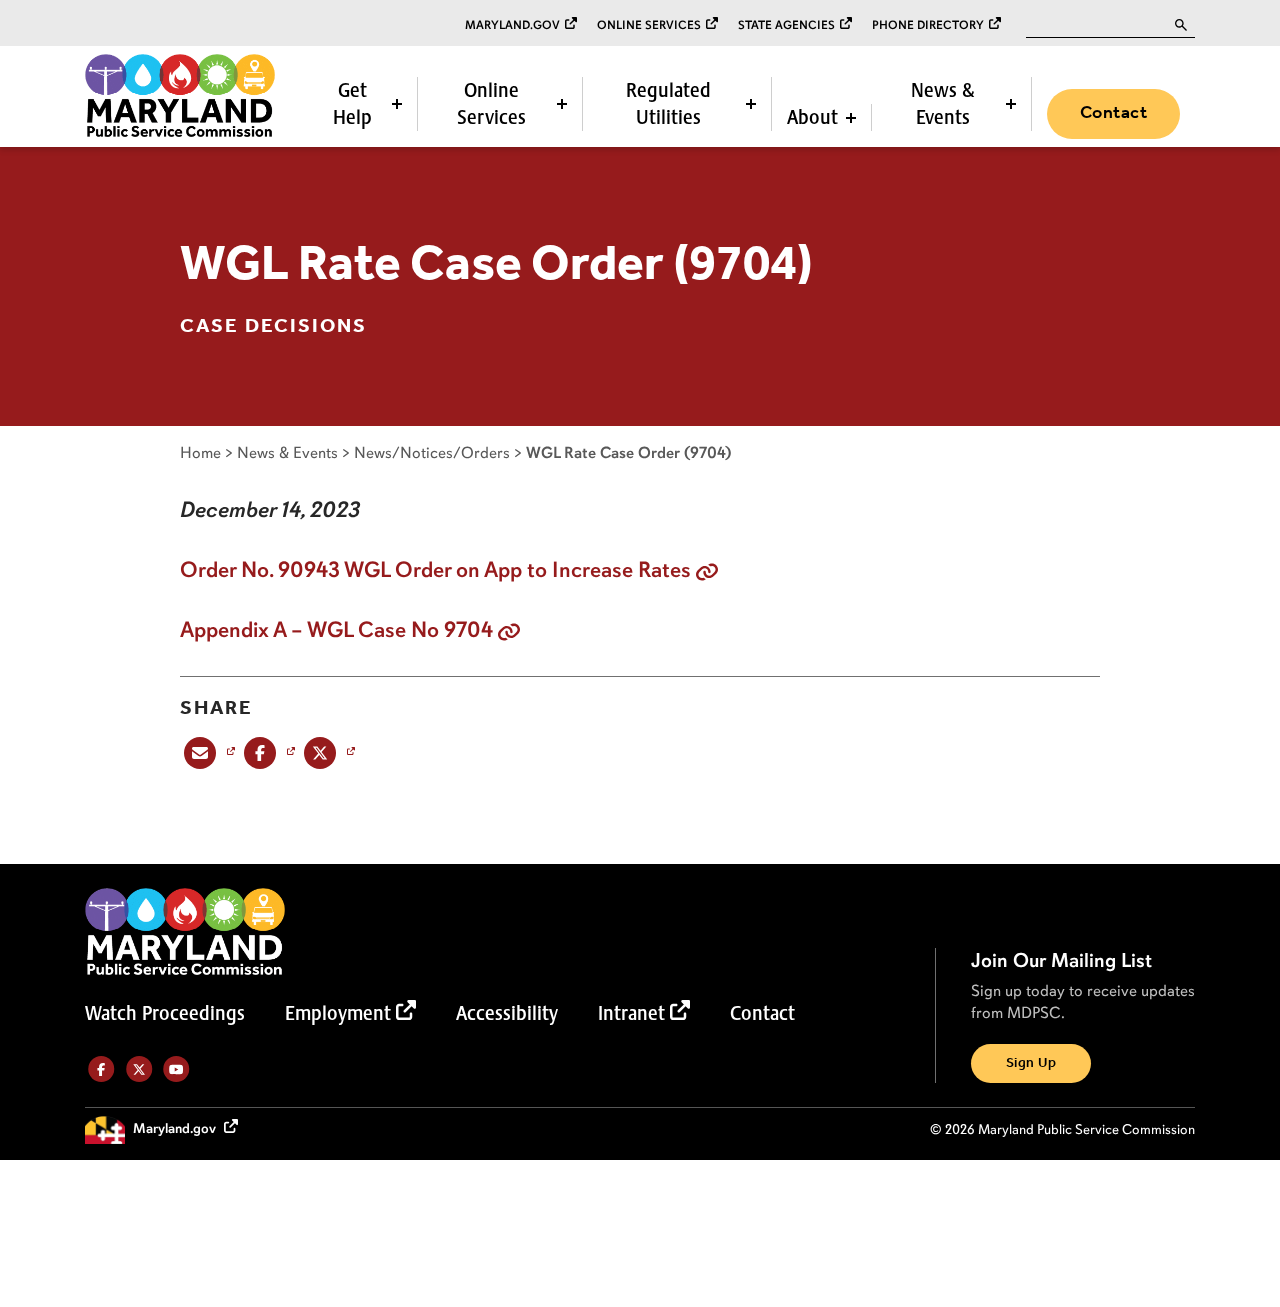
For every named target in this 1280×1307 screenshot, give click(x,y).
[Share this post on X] (327, 752)
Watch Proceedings (165, 1013)
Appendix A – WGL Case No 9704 (336, 630)
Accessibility (507, 1013)
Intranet (631, 1013)
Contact (1113, 113)
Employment (338, 1013)
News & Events (943, 103)
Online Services (649, 25)
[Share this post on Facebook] (267, 752)
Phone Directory (928, 25)
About (812, 117)
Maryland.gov (512, 25)
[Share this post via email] (207, 752)
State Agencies (786, 25)
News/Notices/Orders (432, 452)
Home (200, 452)
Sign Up (1031, 1063)
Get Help (352, 103)
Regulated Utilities (668, 103)
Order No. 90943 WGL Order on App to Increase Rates (435, 570)
